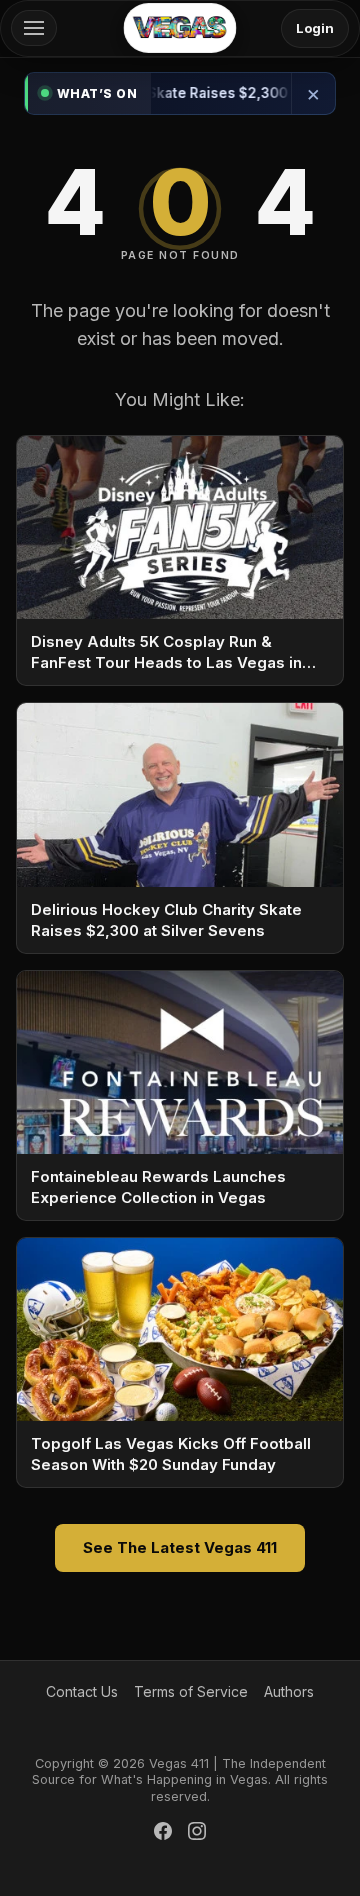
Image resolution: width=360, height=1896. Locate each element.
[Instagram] (197, 1834)
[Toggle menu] (34, 28)
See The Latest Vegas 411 (180, 1547)
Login (315, 28)
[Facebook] (163, 1834)
